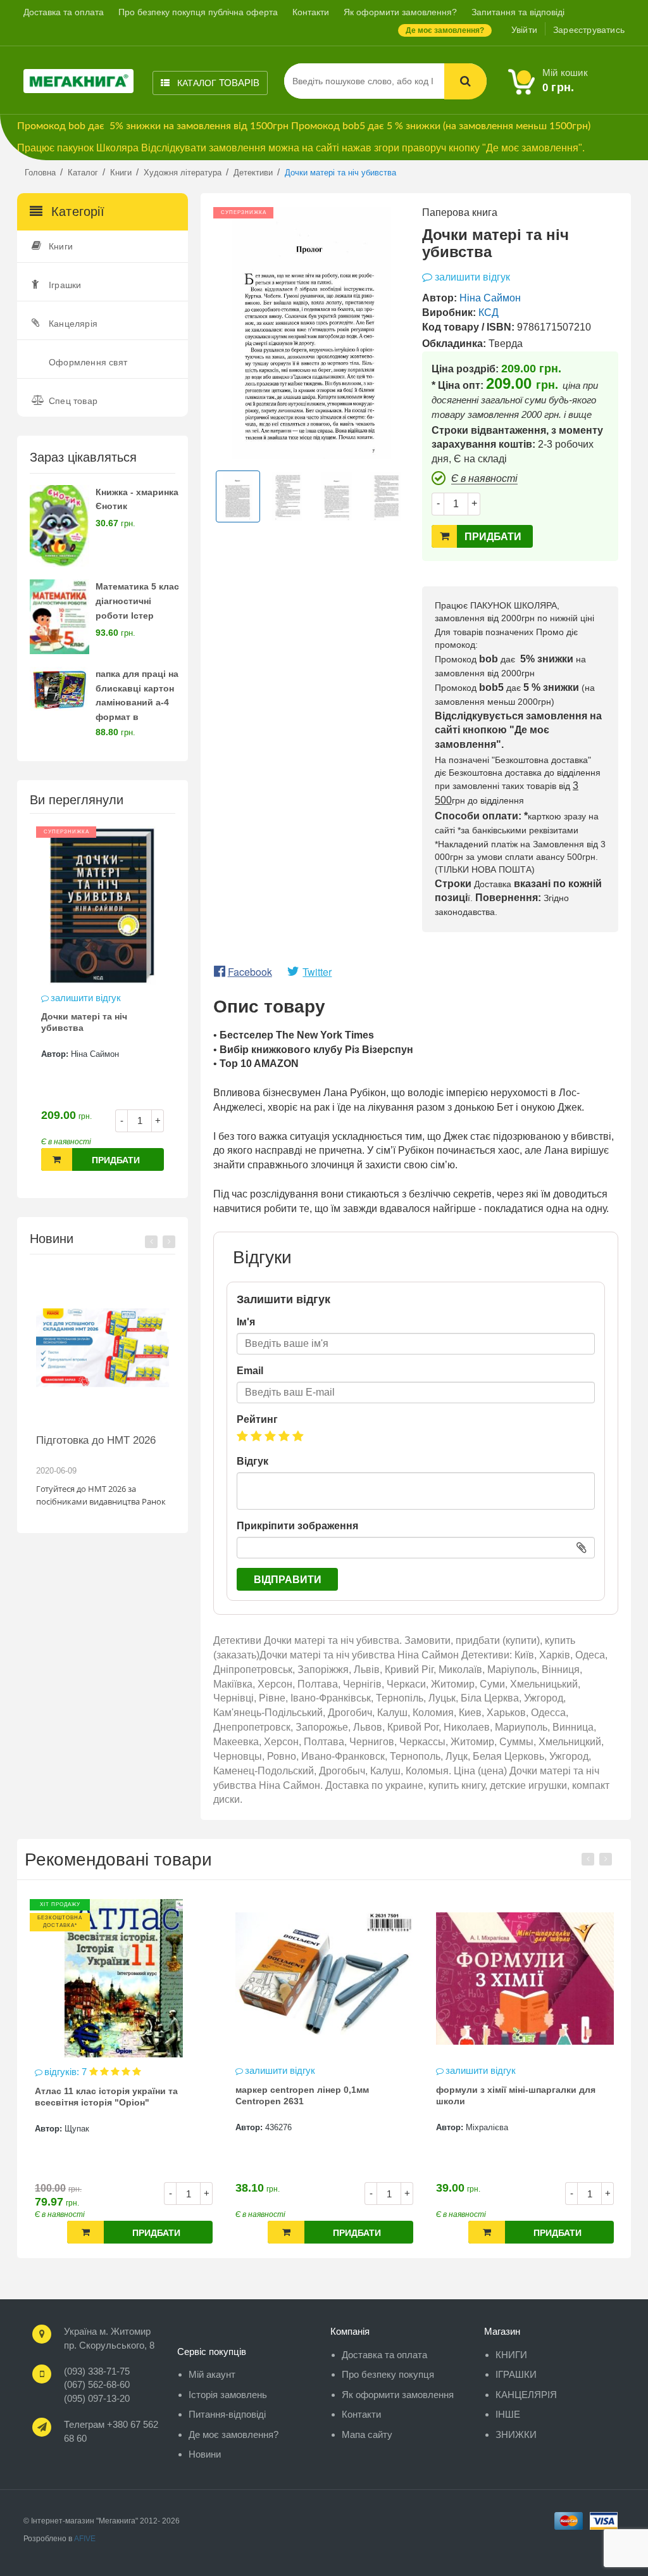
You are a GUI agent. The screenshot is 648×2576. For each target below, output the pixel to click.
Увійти (524, 30)
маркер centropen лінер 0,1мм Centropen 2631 (102, 2095)
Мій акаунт (212, 2374)
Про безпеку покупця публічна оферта (198, 12)
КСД (489, 313)
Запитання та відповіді (518, 12)
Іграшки (65, 285)
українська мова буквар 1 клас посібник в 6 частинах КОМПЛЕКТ (511, 2097)
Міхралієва (286, 2127)
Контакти (311, 12)
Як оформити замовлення (398, 2395)
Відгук (252, 1461)
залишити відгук (86, 998)
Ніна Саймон (95, 1054)
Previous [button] (151, 1242)
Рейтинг (257, 1419)
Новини (205, 2454)
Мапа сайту (367, 2434)
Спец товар (73, 401)
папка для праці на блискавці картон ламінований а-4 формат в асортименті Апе (137, 703)
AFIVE (85, 2539)
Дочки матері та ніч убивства (84, 1022)
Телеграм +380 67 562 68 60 (111, 2431)
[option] (103, 1005)
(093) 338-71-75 (97, 2371)
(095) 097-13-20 (97, 2398)
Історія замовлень (228, 2395)
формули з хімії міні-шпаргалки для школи (315, 2095)
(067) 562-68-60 (97, 2384)
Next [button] (169, 1242)
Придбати (116, 1160)
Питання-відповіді (227, 2414)
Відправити (288, 1580)
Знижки (516, 2434)
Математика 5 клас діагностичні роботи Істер (137, 601)
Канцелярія (73, 324)
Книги (61, 246)
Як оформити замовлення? (400, 12)
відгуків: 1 (468, 2072)
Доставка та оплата (64, 12)
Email (250, 1371)
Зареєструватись (589, 30)
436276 (78, 2127)
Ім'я (246, 1322)
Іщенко (479, 2129)
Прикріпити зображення (297, 1526)
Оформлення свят (88, 362)
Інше (508, 2414)
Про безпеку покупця (388, 2374)
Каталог (217, 83)
